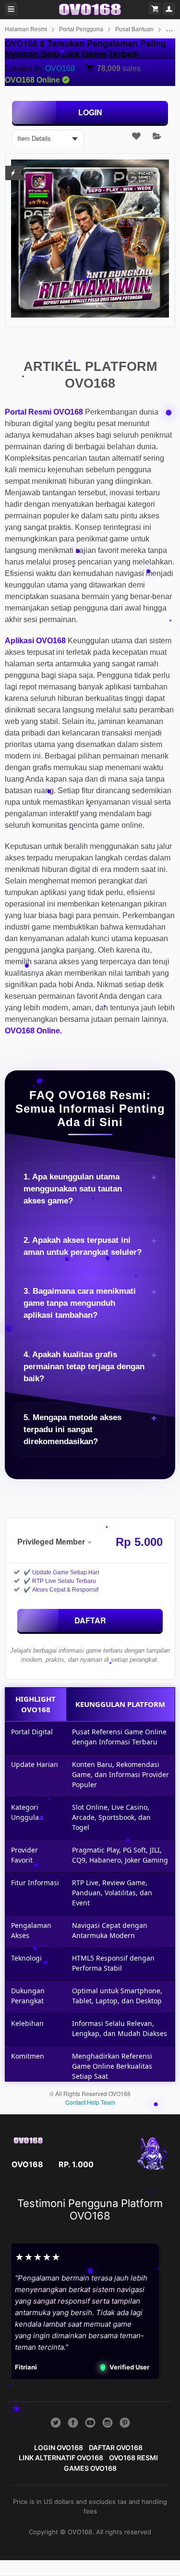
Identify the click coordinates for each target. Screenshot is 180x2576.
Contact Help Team (90, 2102)
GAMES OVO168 (90, 2468)
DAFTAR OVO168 (116, 2447)
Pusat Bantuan (134, 29)
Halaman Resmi (26, 29)
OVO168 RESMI (133, 2458)
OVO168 (60, 68)
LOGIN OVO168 (59, 2447)
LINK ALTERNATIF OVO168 (61, 2458)
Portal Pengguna (81, 29)
